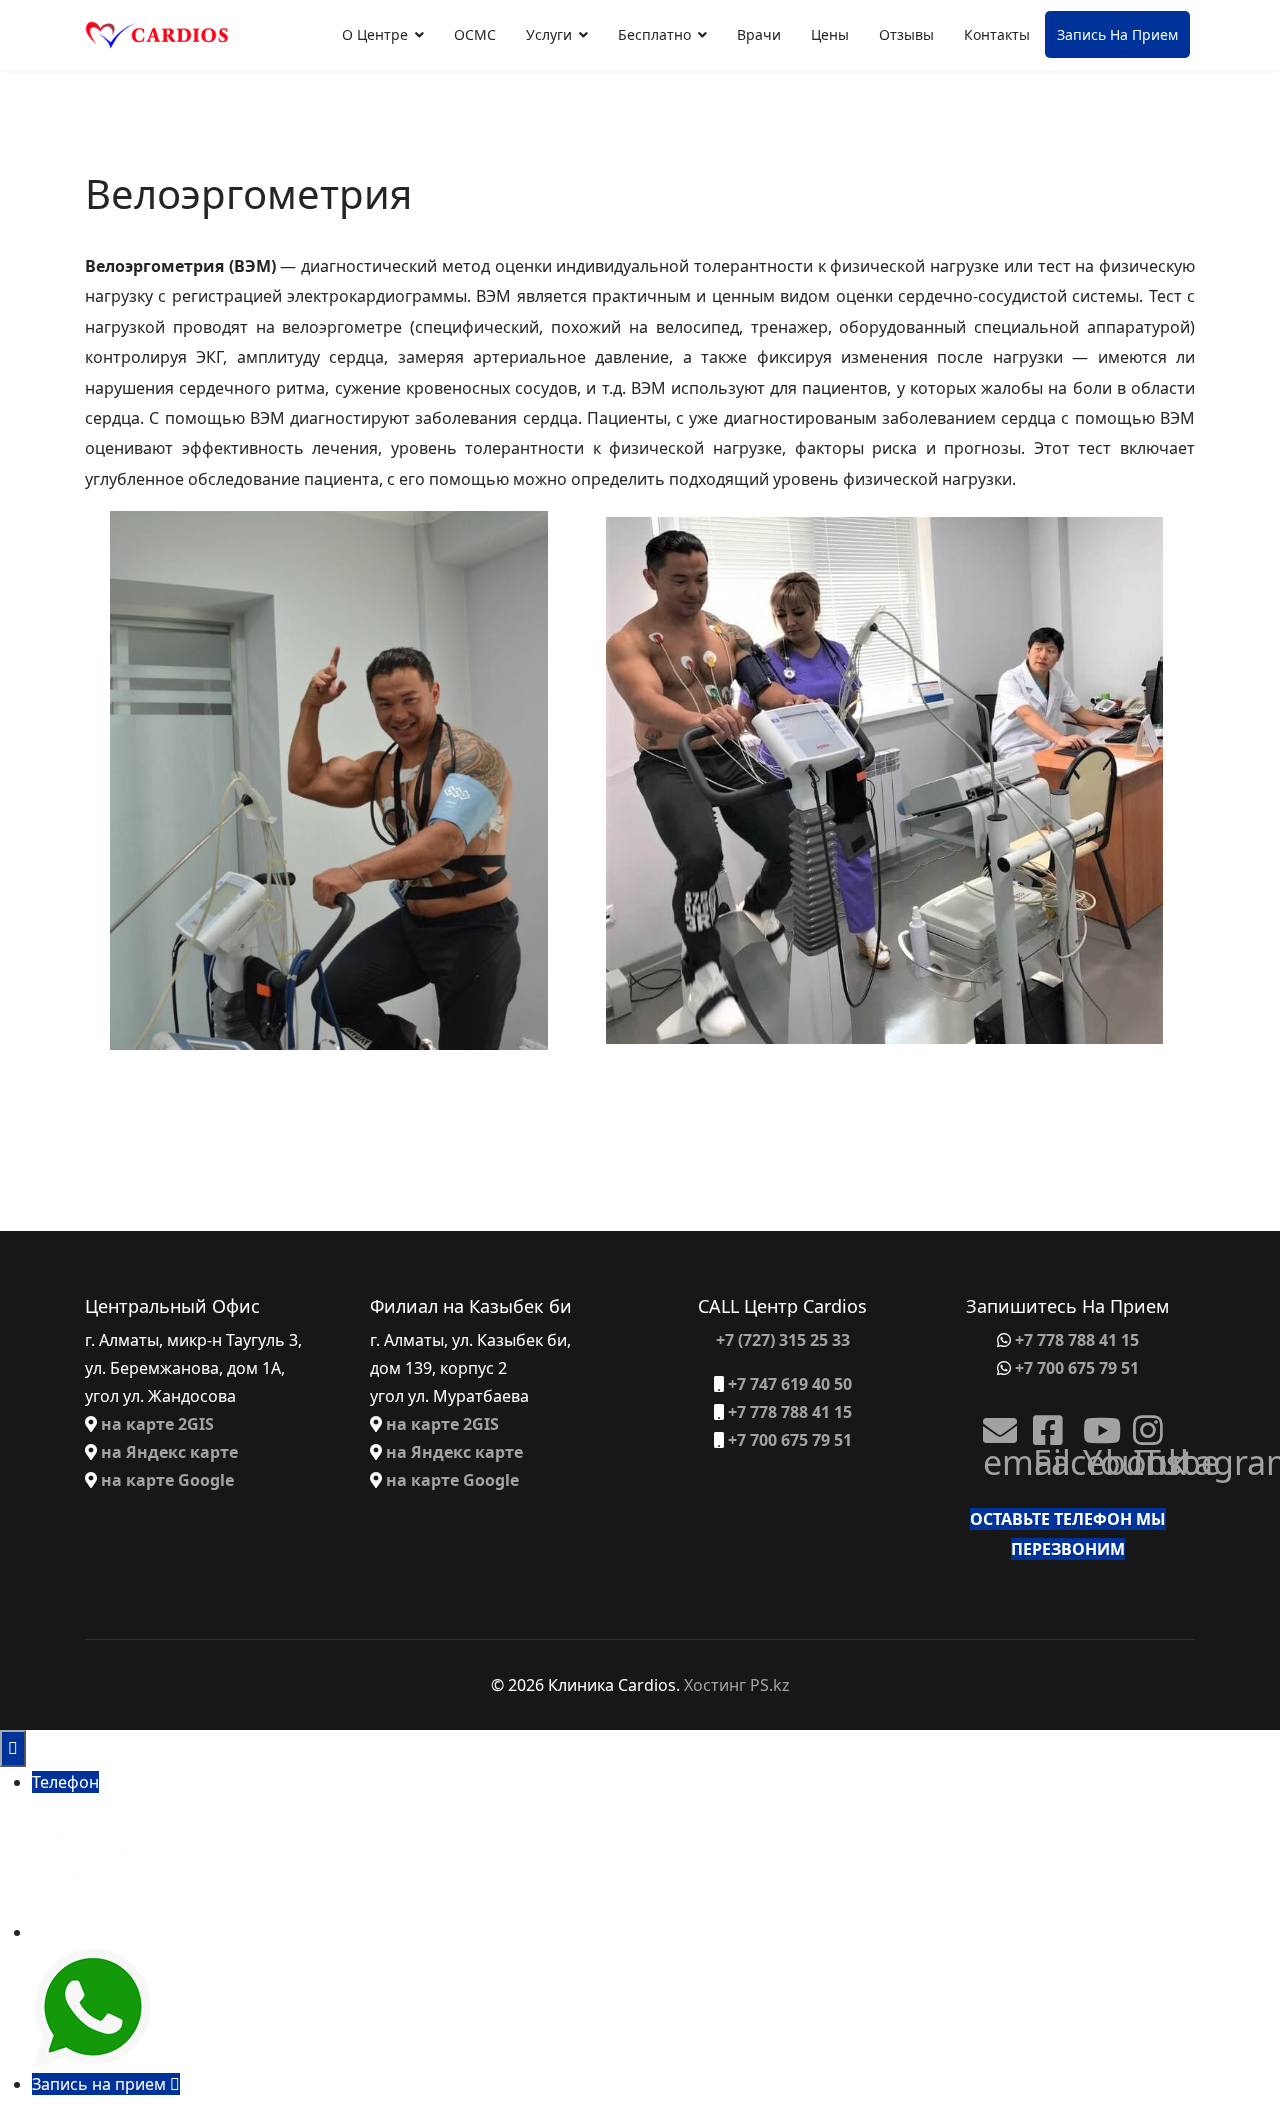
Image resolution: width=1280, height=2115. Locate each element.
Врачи (759, 34)
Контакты (997, 34)
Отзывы (906, 34)
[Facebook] (1043, 1423)
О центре (375, 34)
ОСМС (475, 34)
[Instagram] (1143, 1423)
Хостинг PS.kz (737, 1685)
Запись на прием (1117, 34)
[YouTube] (1093, 1423)
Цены (830, 34)
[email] (993, 1423)
